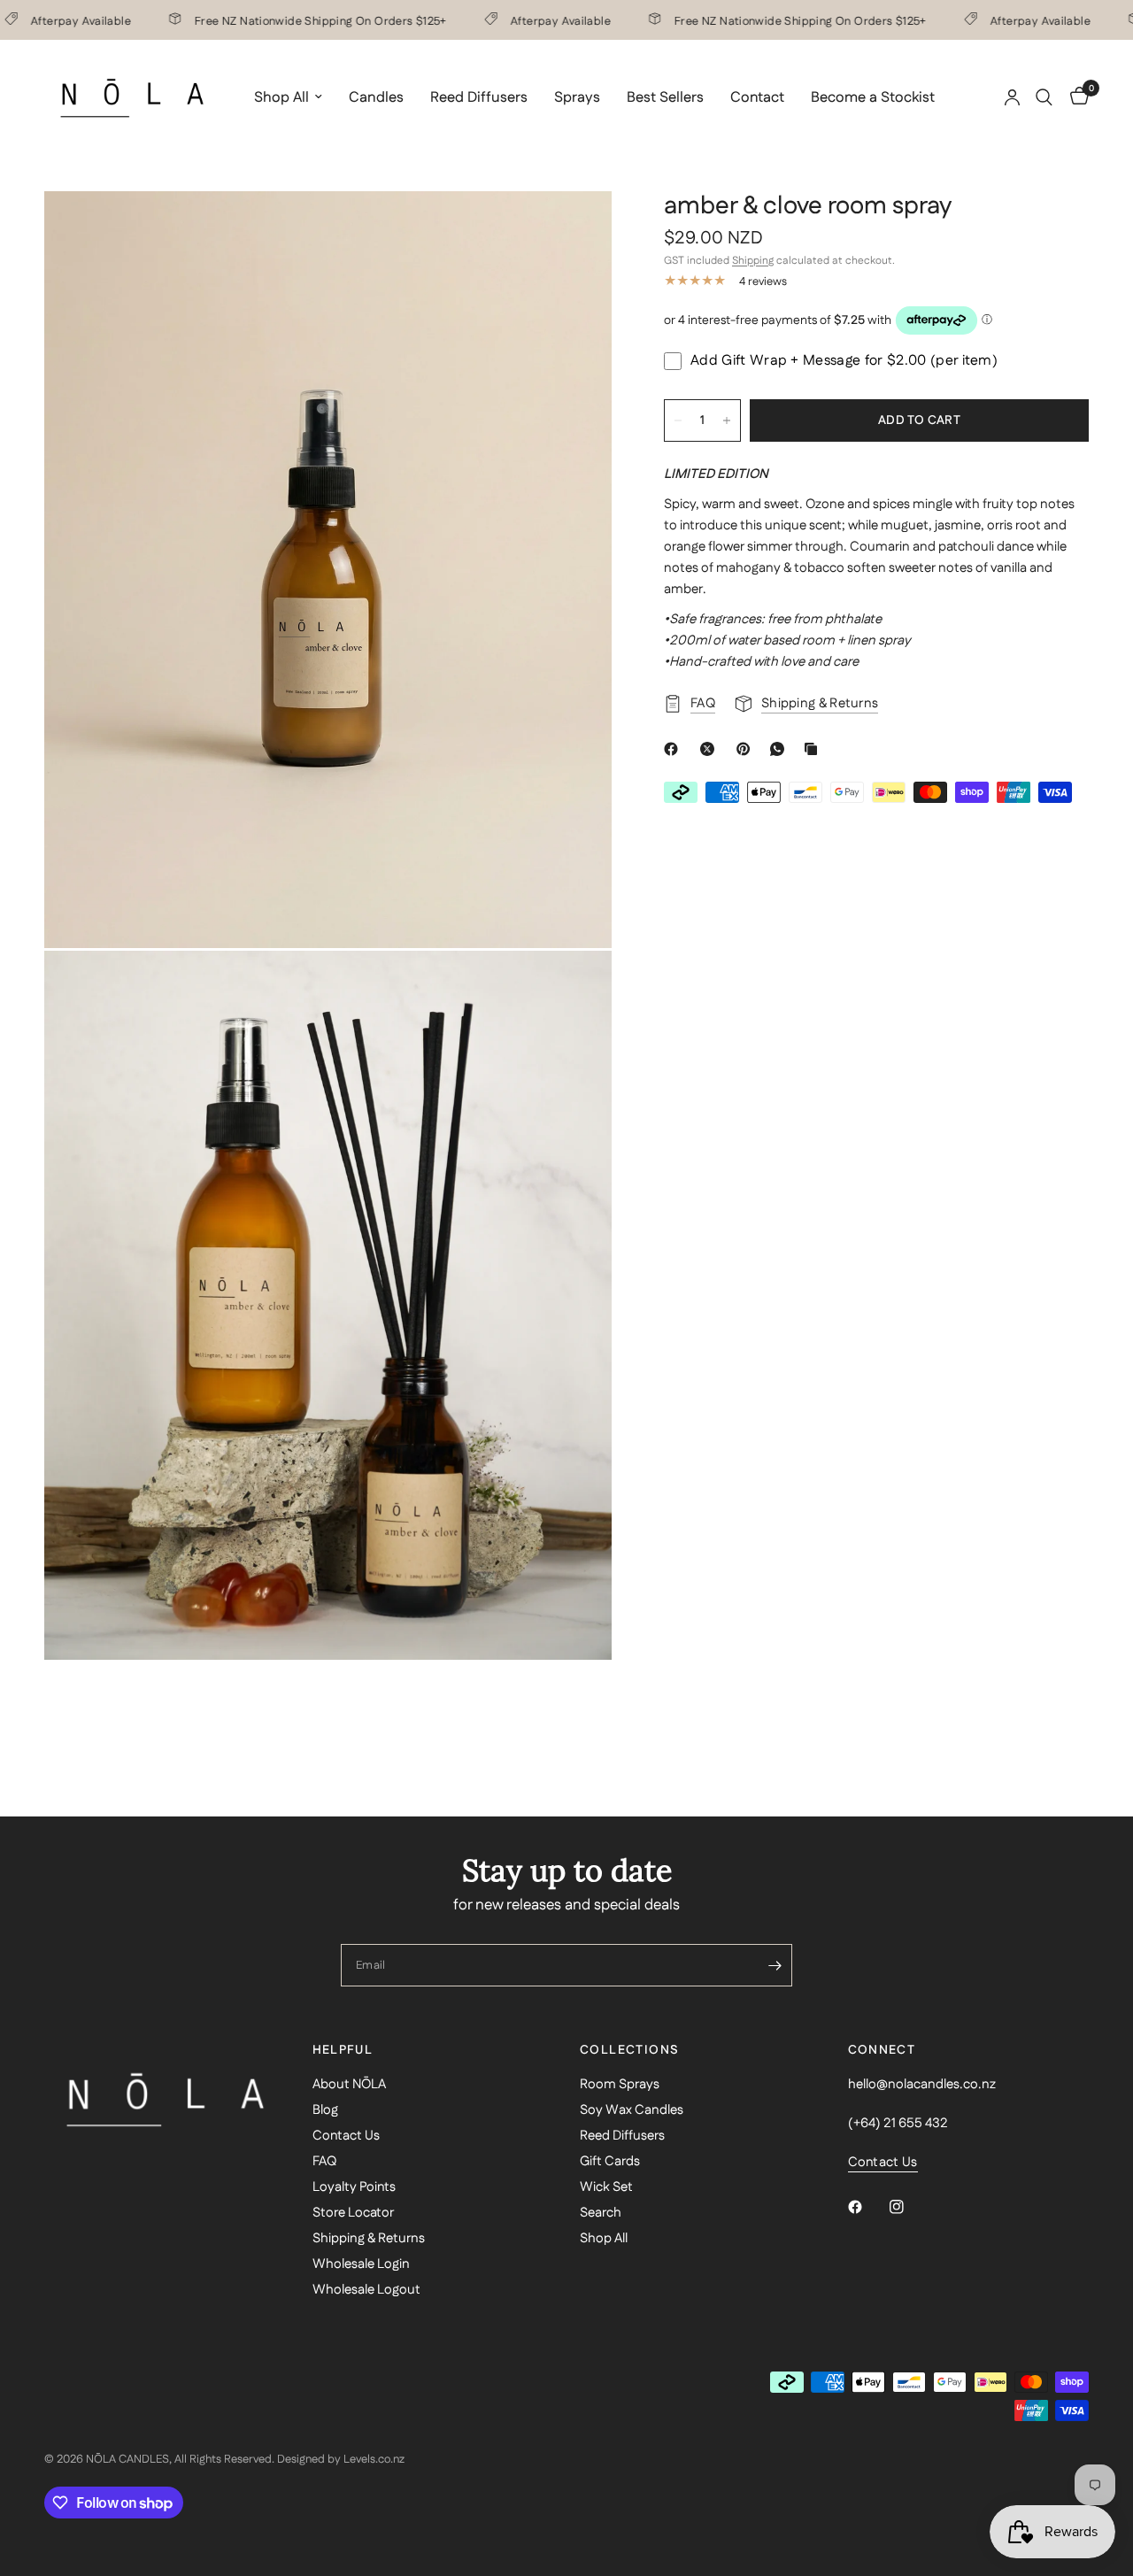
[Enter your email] (775, 1965)
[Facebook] (674, 749)
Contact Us (346, 2136)
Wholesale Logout (366, 2290)
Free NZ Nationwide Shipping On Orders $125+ (292, 20)
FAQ (324, 2161)
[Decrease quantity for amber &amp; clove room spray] (678, 420)
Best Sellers (665, 97)
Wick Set (606, 2187)
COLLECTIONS (629, 2050)
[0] (1075, 97)
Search (601, 2213)
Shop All (281, 97)
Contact (757, 97)
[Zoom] (574, 228)
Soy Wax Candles (632, 2110)
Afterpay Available (532, 20)
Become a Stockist (873, 97)
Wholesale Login (361, 2264)
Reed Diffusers (479, 97)
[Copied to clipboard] (814, 749)
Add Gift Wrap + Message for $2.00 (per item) (844, 361)
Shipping (753, 261)
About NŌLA (349, 2084)
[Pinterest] (747, 749)
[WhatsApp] (781, 749)
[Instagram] (909, 2207)
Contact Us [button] (883, 2162)
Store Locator (353, 2213)
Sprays (577, 97)
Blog (325, 2110)
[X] (711, 749)
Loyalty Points (354, 2187)
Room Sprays (620, 2084)
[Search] (1044, 97)
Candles (376, 97)
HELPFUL (343, 2050)
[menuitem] (288, 97)
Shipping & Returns (369, 2238)
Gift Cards (610, 2161)
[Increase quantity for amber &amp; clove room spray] (727, 420)
